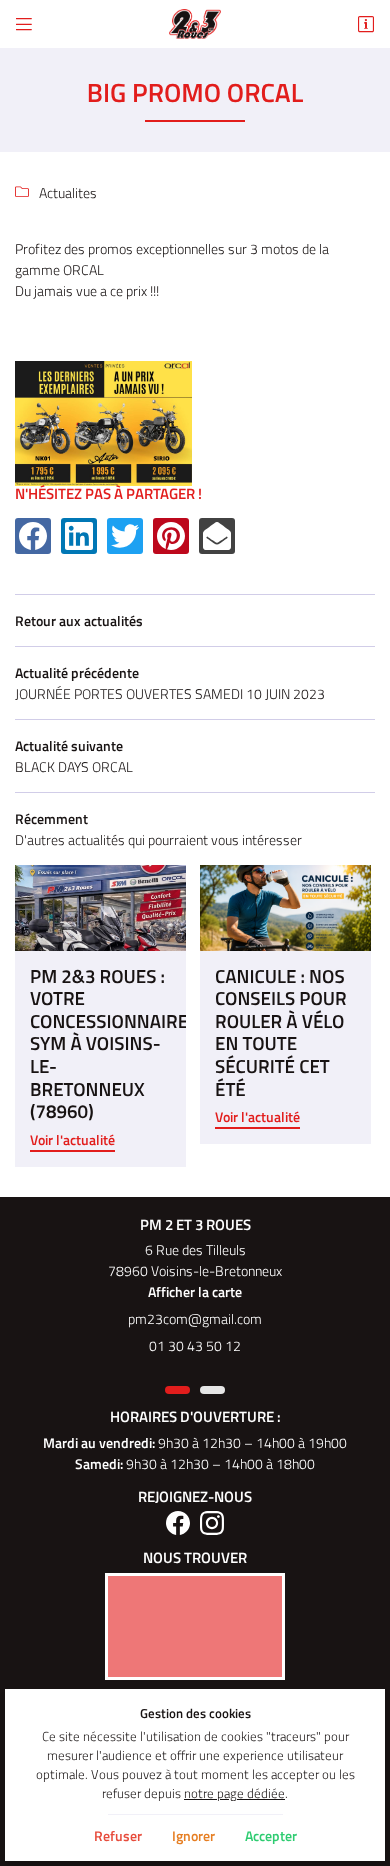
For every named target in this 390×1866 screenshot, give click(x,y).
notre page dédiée (234, 1793)
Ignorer (193, 1835)
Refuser (118, 1835)
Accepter (271, 1835)
